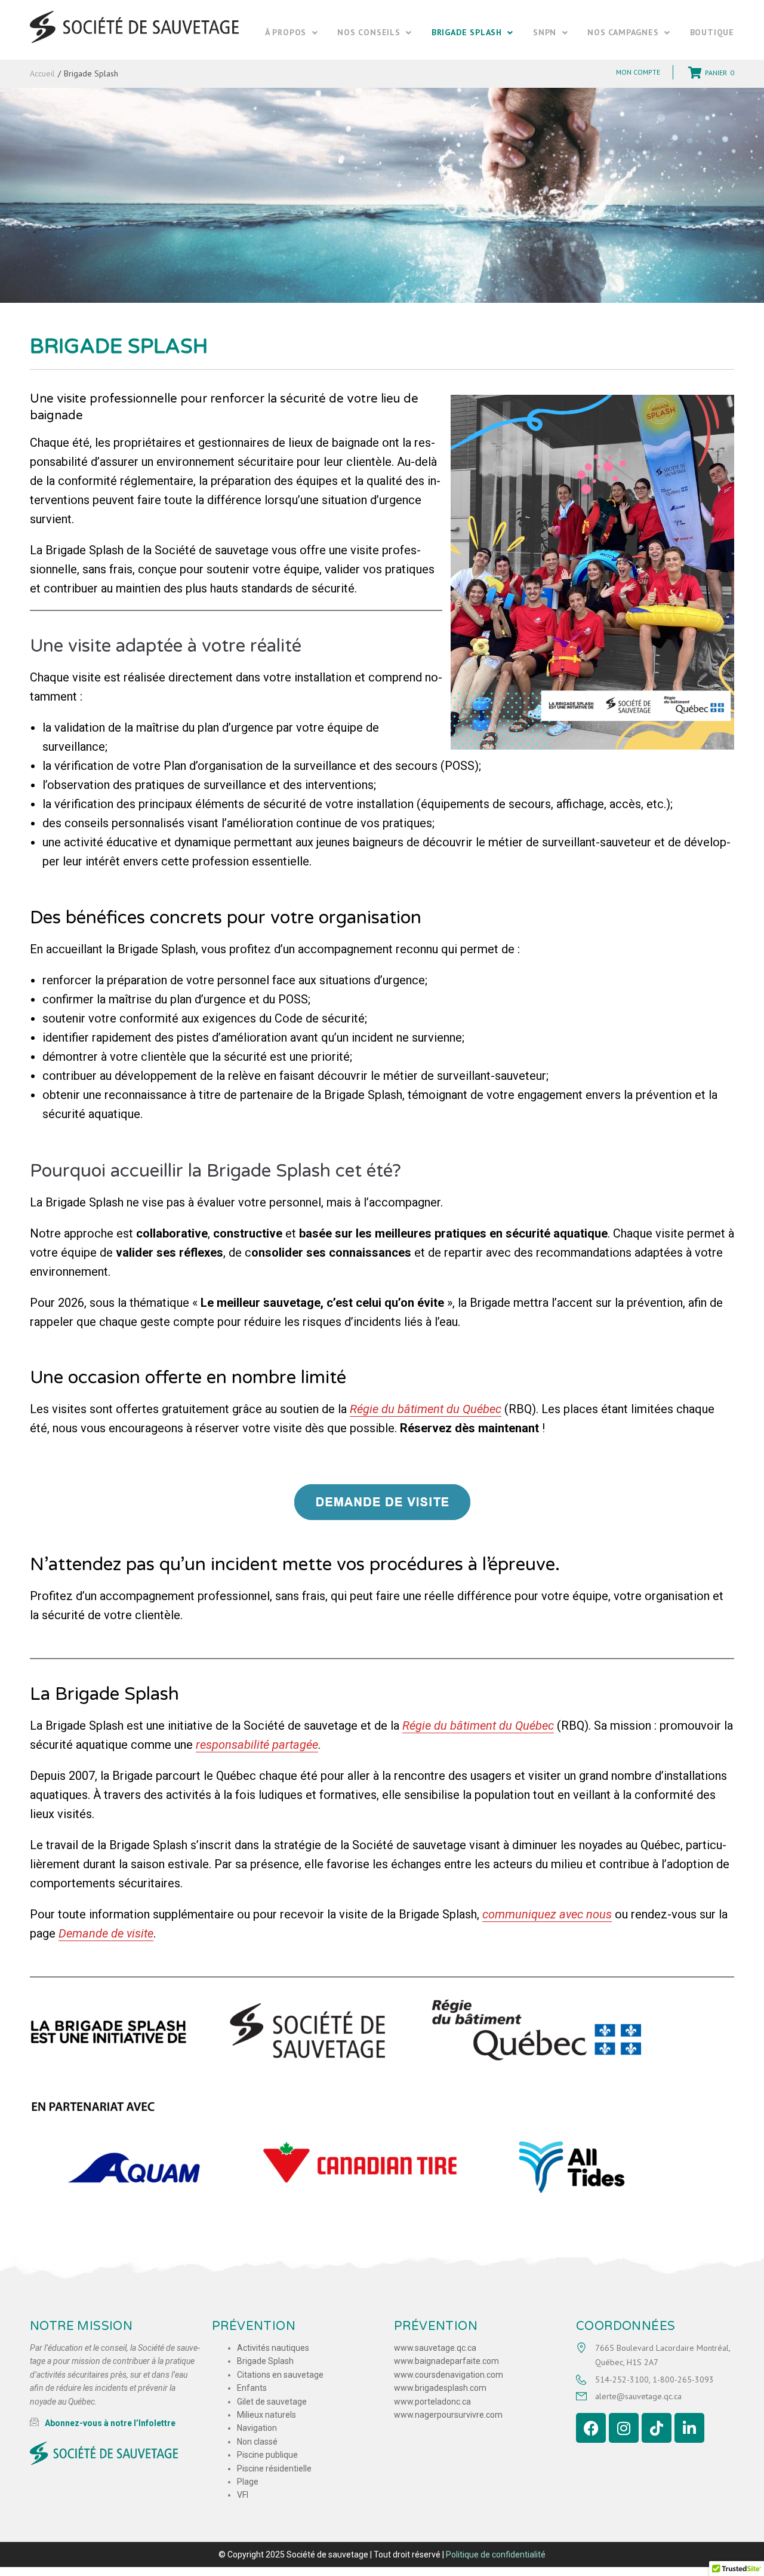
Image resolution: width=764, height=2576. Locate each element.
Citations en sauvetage (280, 2374)
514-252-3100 (622, 2379)
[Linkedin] (689, 2428)
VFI (243, 2495)
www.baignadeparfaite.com (446, 2361)
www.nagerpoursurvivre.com (448, 2415)
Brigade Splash (265, 2361)
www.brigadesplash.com (440, 2388)
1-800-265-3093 (683, 2379)
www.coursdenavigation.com (449, 2374)
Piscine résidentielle (274, 2468)
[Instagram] (624, 2428)
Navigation (257, 2428)
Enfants (252, 2388)
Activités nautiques (273, 2348)
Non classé (257, 2441)
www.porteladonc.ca (432, 2401)
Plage (248, 2481)
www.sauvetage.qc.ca (435, 2348)
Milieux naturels (267, 2415)
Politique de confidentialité (496, 2554)
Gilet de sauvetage (272, 2401)
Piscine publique (267, 2455)
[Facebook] (591, 2428)
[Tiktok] (657, 2428)
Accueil (42, 73)
